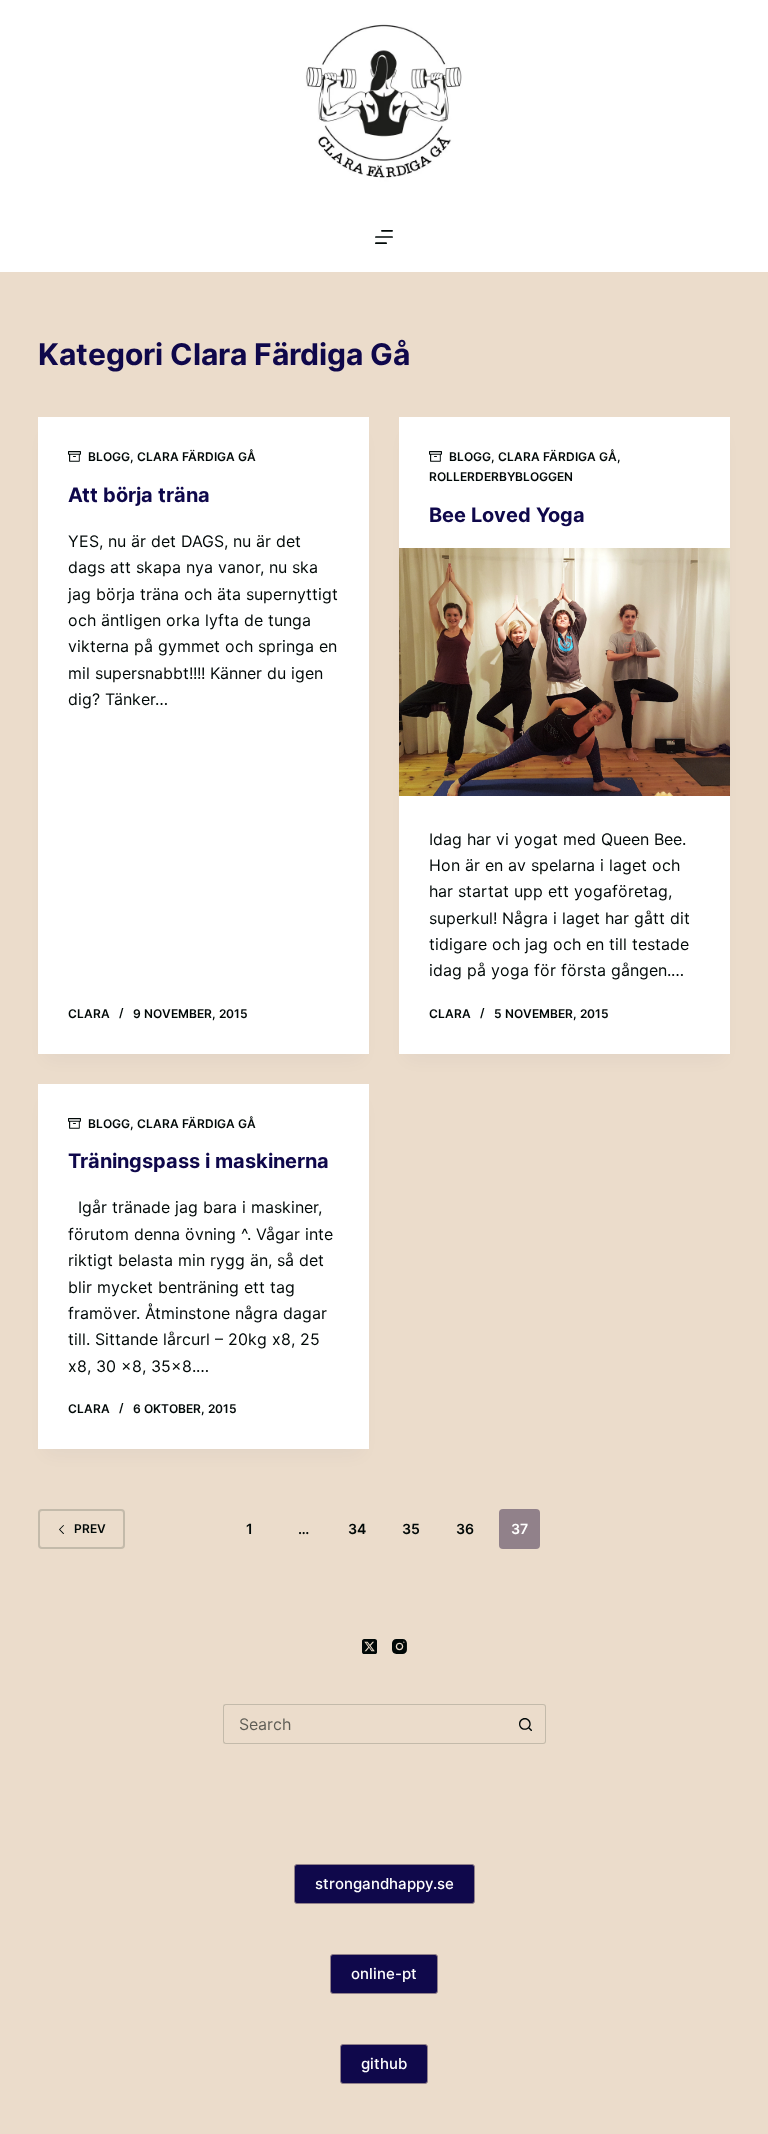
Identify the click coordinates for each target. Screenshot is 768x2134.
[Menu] (384, 237)
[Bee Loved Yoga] (564, 672)
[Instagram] (399, 1646)
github (384, 2063)
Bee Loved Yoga (507, 515)
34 (357, 1528)
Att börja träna (139, 495)
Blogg (109, 456)
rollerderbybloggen (501, 476)
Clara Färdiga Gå (196, 456)
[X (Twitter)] (369, 1646)
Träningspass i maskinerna (198, 1161)
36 (465, 1528)
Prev (90, 1528)
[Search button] (526, 1724)
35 (411, 1528)
